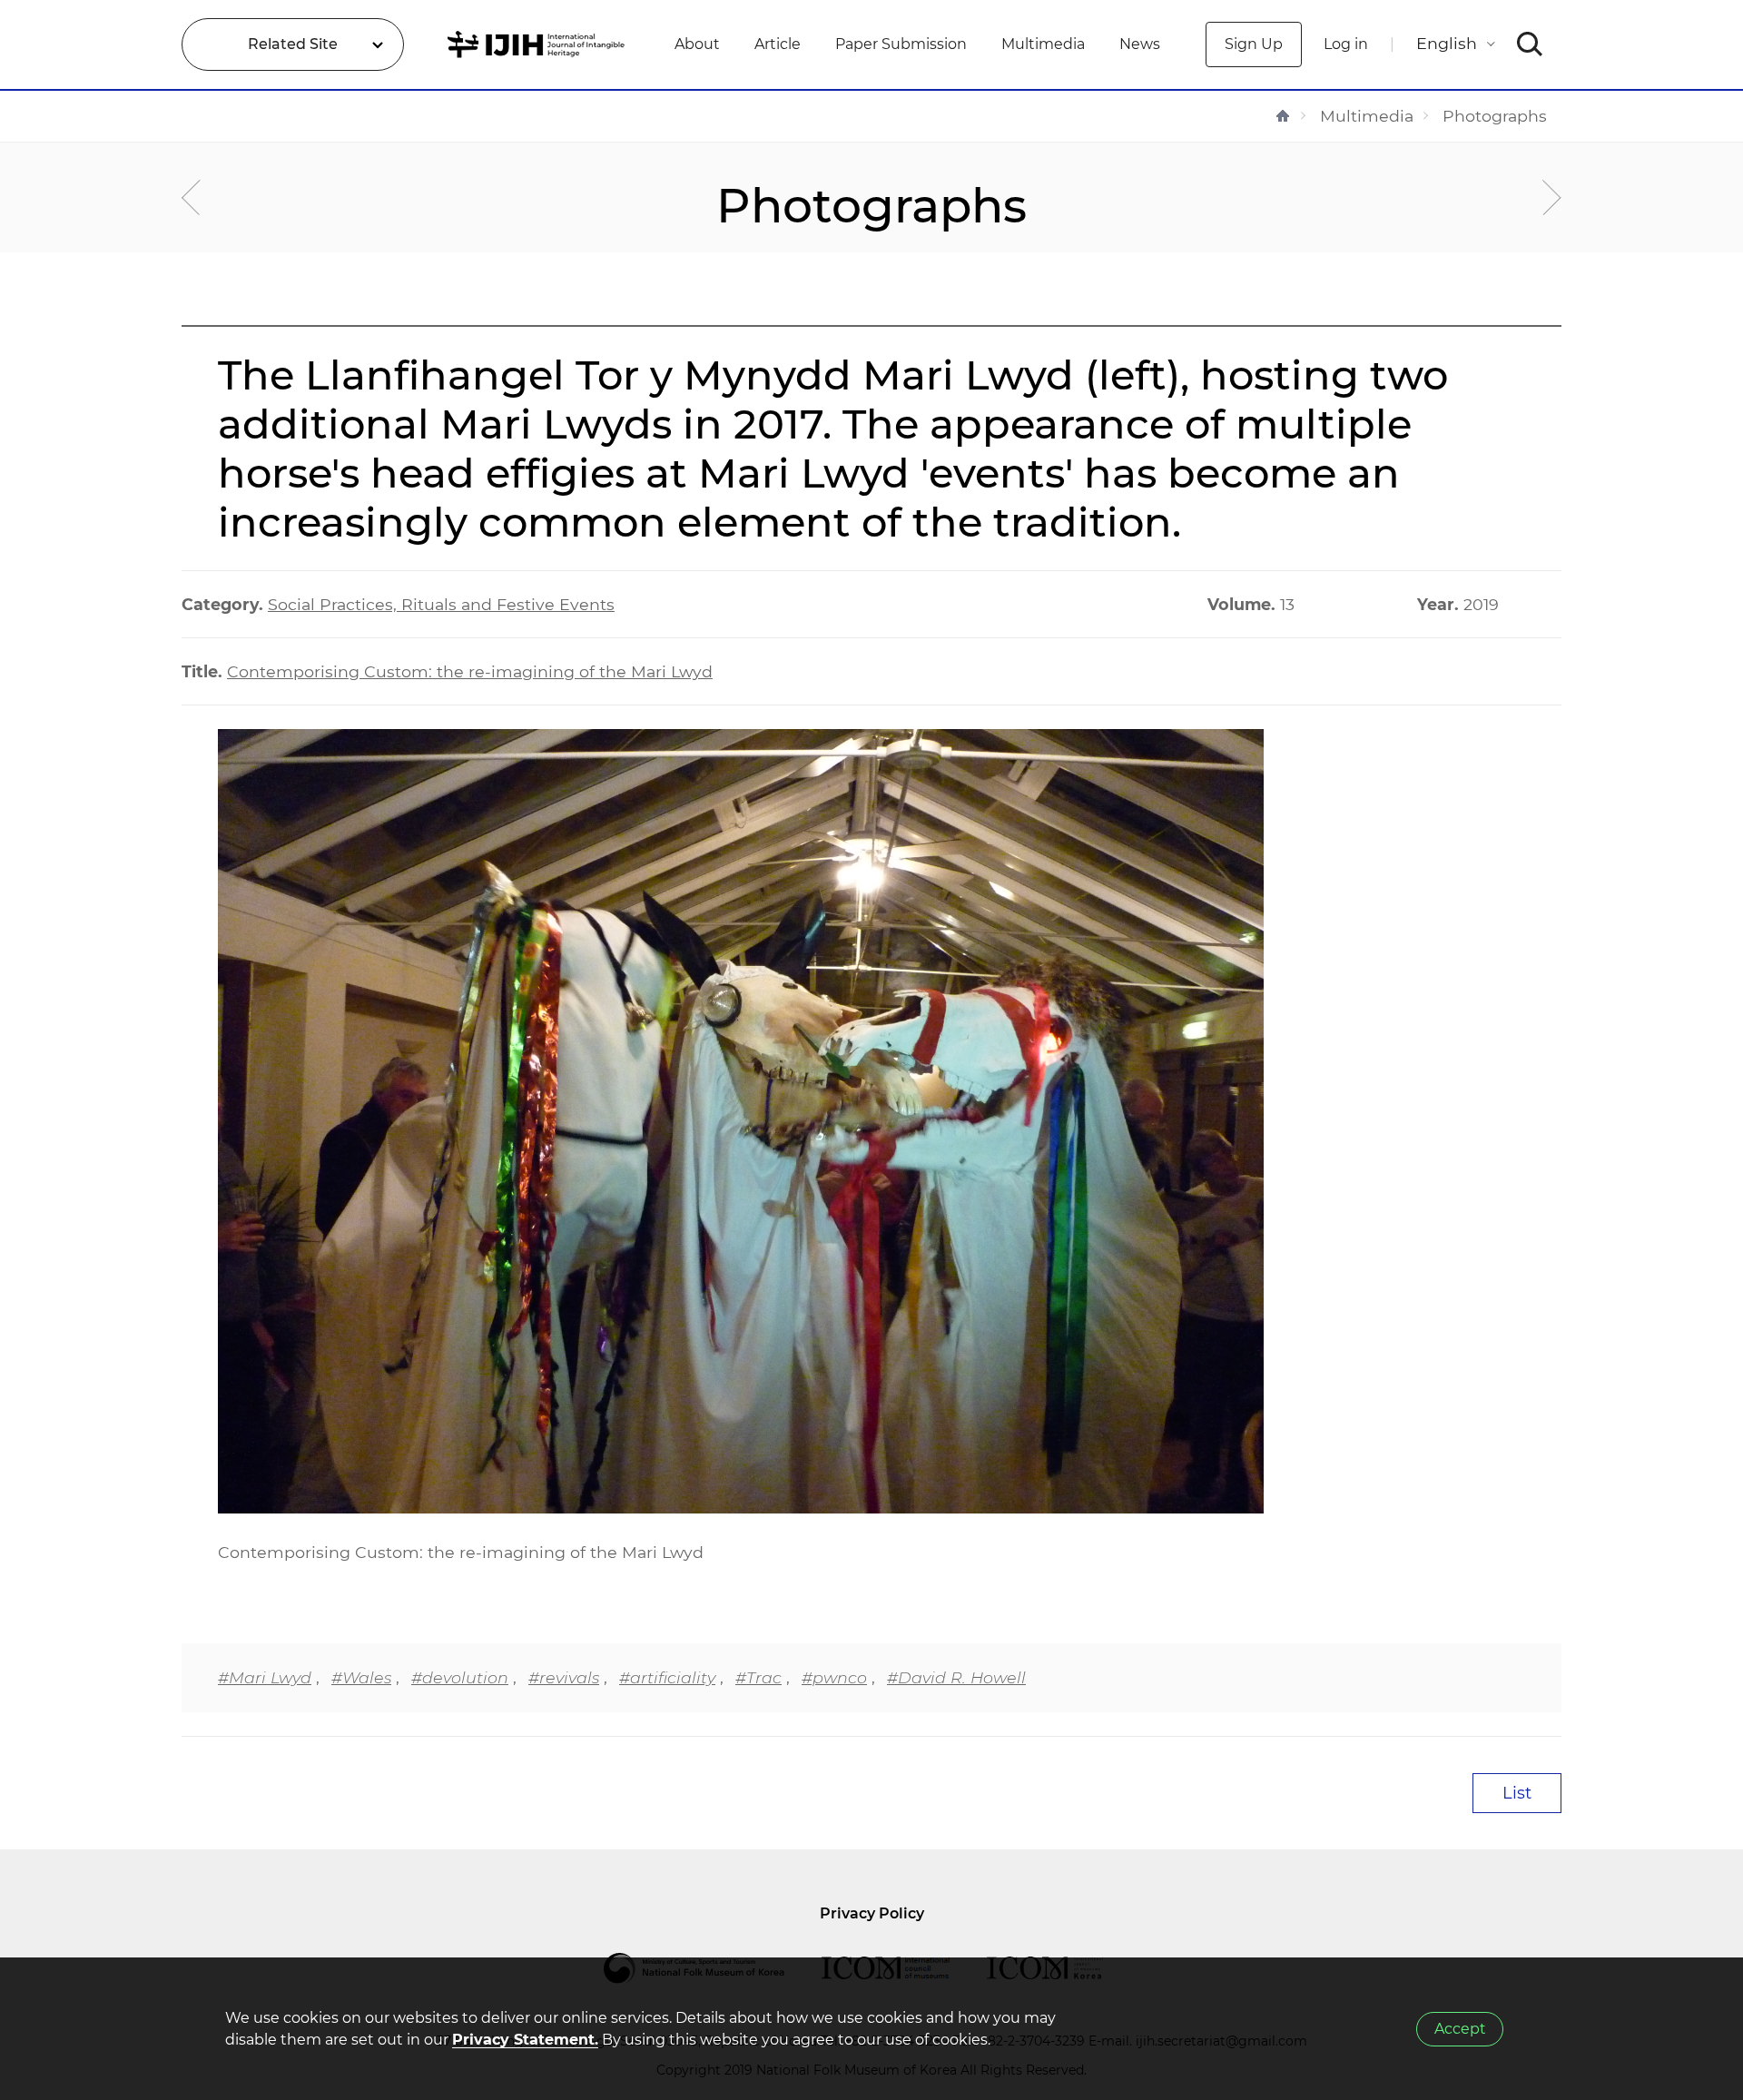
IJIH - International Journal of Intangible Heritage (539, 44)
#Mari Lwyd (265, 1677)
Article (778, 44)
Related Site (293, 44)
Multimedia (1043, 44)
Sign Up (1254, 44)
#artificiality (667, 1677)
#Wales (361, 1677)
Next (1552, 197)
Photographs (1495, 116)
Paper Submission (901, 44)
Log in (1346, 44)
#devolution (460, 1677)
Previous (191, 197)
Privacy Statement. (525, 2040)
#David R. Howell (956, 1677)
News (1140, 44)
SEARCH (1530, 44)
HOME (1283, 116)
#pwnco (834, 1677)
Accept (1460, 2029)
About (697, 44)
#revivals (564, 1677)
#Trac (758, 1677)
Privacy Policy (872, 1913)
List (1517, 1793)
